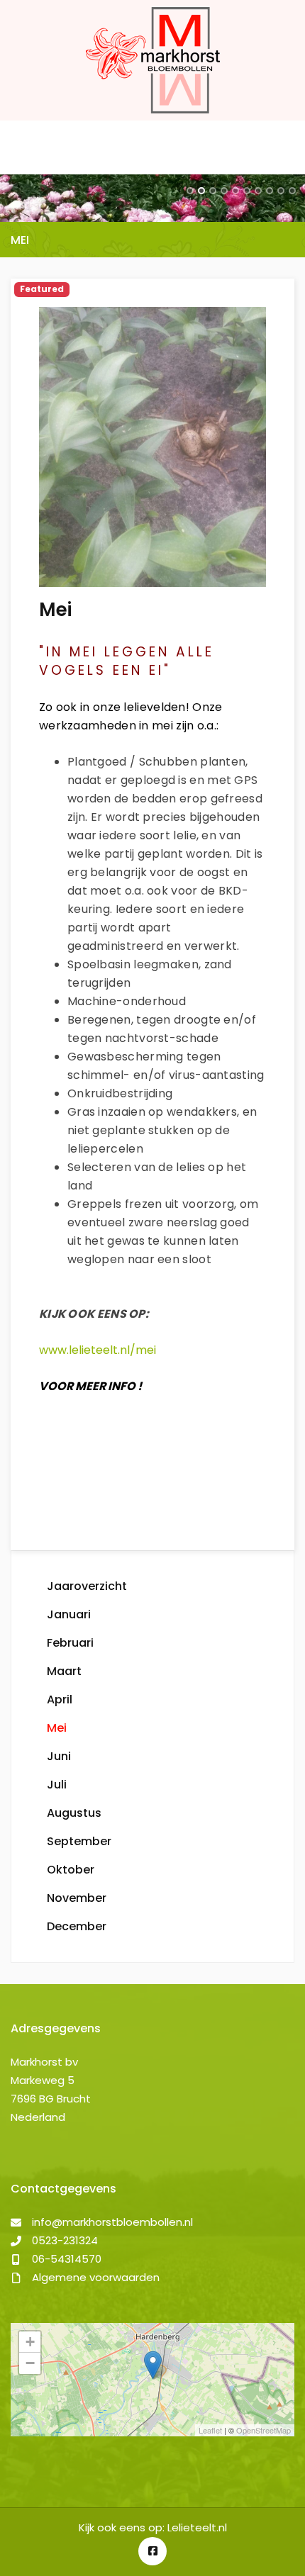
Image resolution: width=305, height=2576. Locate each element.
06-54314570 (67, 2259)
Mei (57, 1728)
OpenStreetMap (264, 2430)
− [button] (30, 2363)
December (77, 1926)
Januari (69, 1614)
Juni (59, 1756)
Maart (64, 1671)
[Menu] (23, 147)
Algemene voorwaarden (96, 2277)
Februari (70, 1643)
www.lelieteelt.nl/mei (98, 1350)
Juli (57, 1785)
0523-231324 (65, 2240)
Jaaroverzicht (87, 1586)
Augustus (74, 1813)
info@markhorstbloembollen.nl (112, 2222)
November (77, 1898)
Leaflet (210, 2430)
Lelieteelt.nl (197, 2527)
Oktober (71, 1870)
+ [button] (30, 2342)
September (79, 1841)
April (60, 1699)
